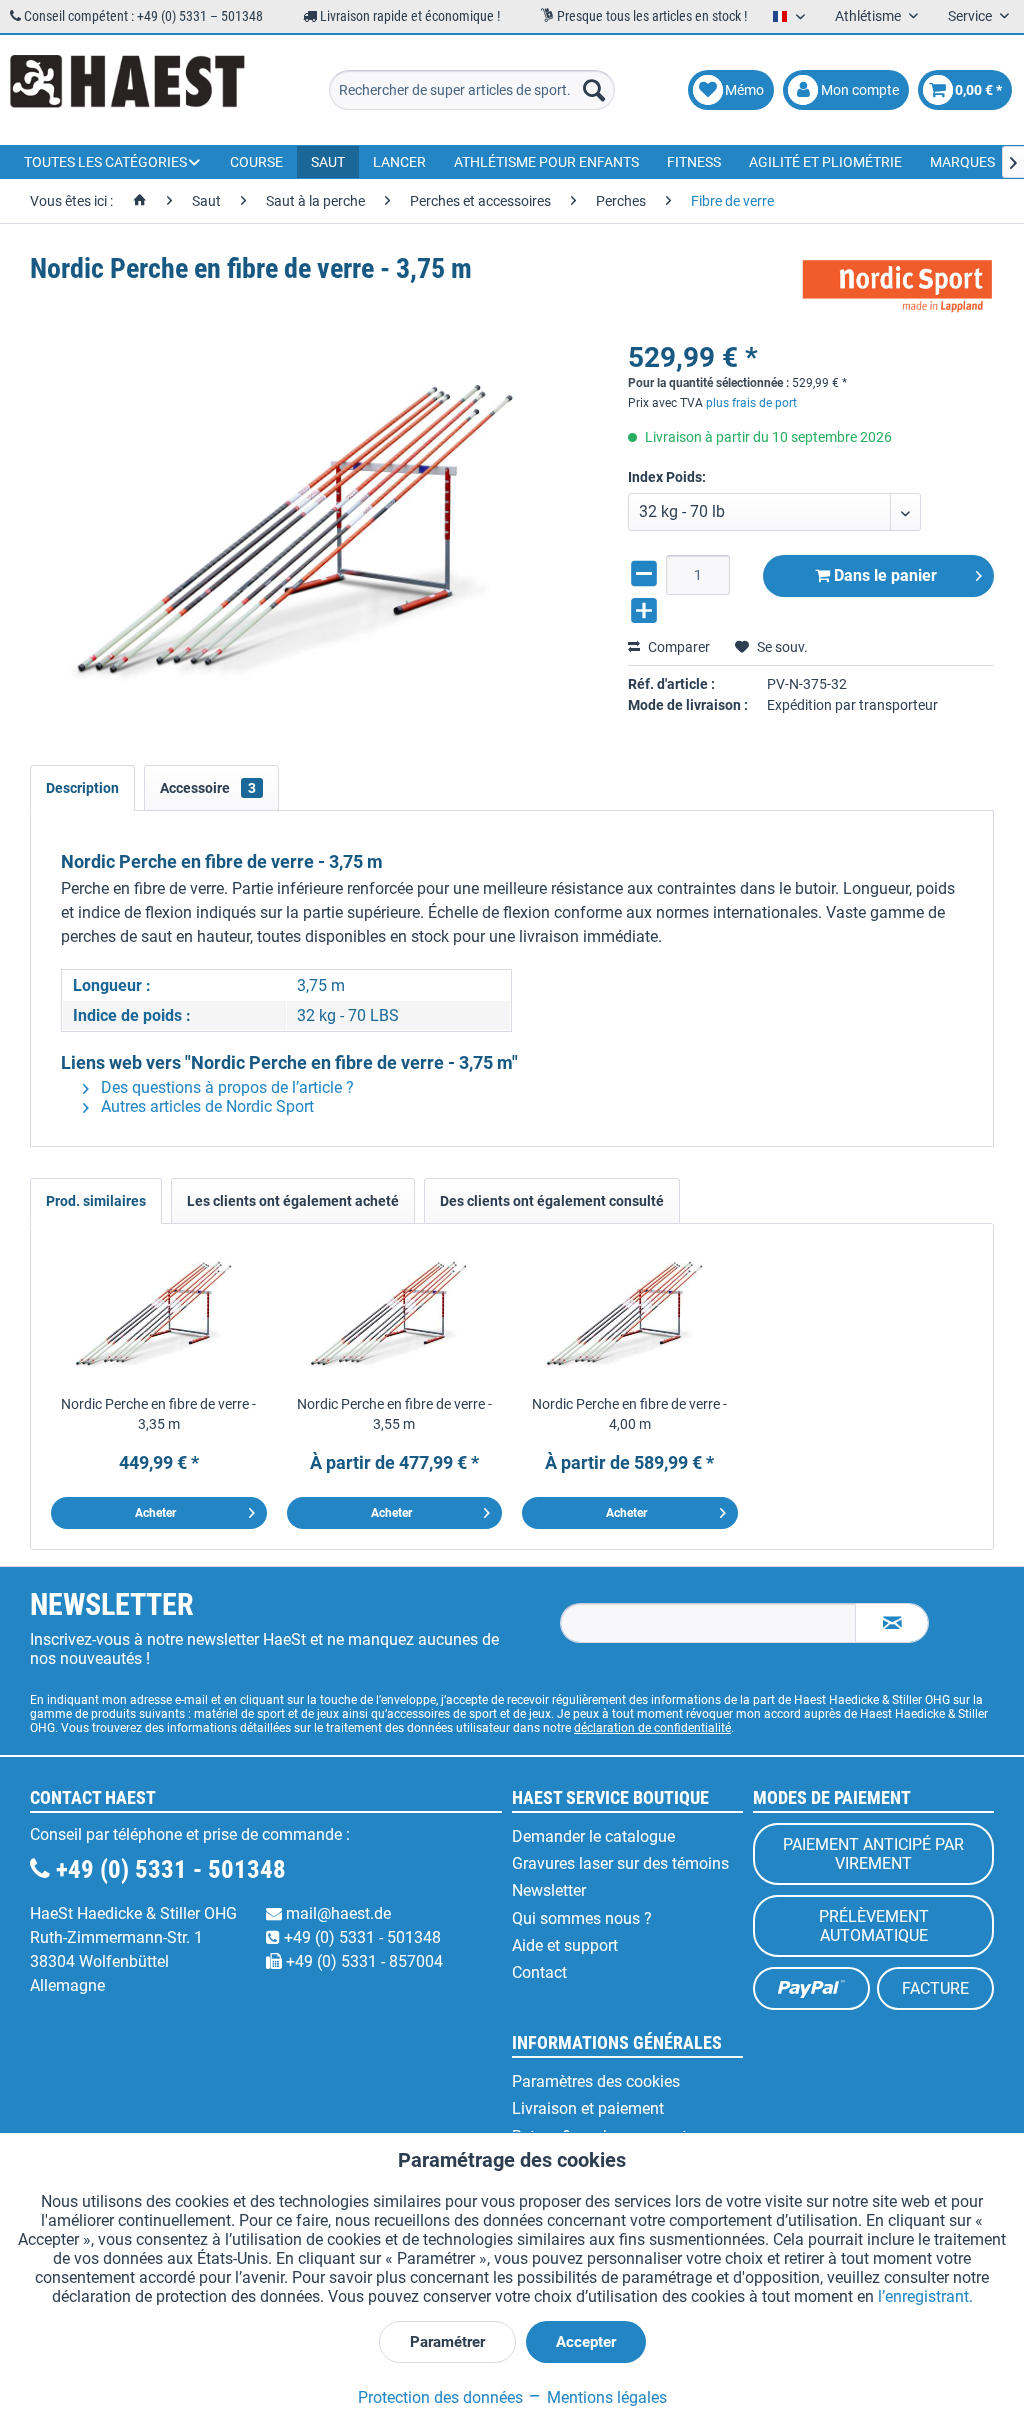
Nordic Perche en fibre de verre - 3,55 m (394, 1414)
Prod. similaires (96, 1201)
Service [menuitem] (971, 16)
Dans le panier (883, 575)
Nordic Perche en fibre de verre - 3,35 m (158, 1414)
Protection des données (440, 2397)
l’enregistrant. (925, 2296)
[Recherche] (594, 90)
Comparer (677, 647)
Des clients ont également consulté (552, 1201)
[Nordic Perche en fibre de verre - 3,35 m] (159, 1314)
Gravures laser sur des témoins (620, 1863)
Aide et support (565, 1945)
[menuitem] (472, 90)
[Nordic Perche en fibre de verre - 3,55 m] (395, 1314)
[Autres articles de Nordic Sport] (897, 289)
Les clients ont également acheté (293, 1201)
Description (82, 788)
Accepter (586, 2342)
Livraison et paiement (588, 2108)
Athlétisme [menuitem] (869, 16)
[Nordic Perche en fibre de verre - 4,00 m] (630, 1314)
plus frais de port (751, 403)
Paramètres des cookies (596, 2081)
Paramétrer (447, 2342)
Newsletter (549, 1890)
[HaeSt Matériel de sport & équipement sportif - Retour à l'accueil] (127, 90)
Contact (539, 1972)
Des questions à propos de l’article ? (225, 1087)
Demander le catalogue (593, 1836)
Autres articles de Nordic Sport (205, 1106)
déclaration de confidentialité (652, 1728)
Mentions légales (605, 2397)
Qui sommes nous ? (582, 1918)
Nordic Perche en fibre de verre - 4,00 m (629, 1414)
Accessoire (208, 788)
